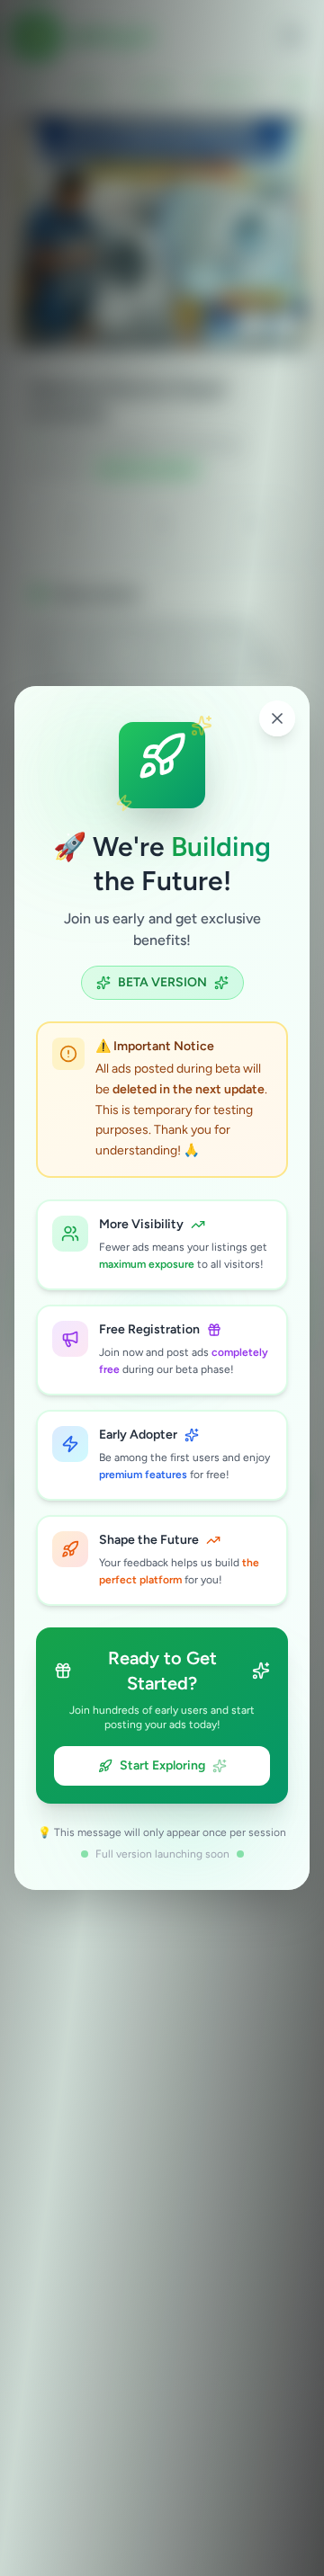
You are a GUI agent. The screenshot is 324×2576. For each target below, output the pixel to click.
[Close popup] (277, 718)
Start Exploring (162, 1765)
